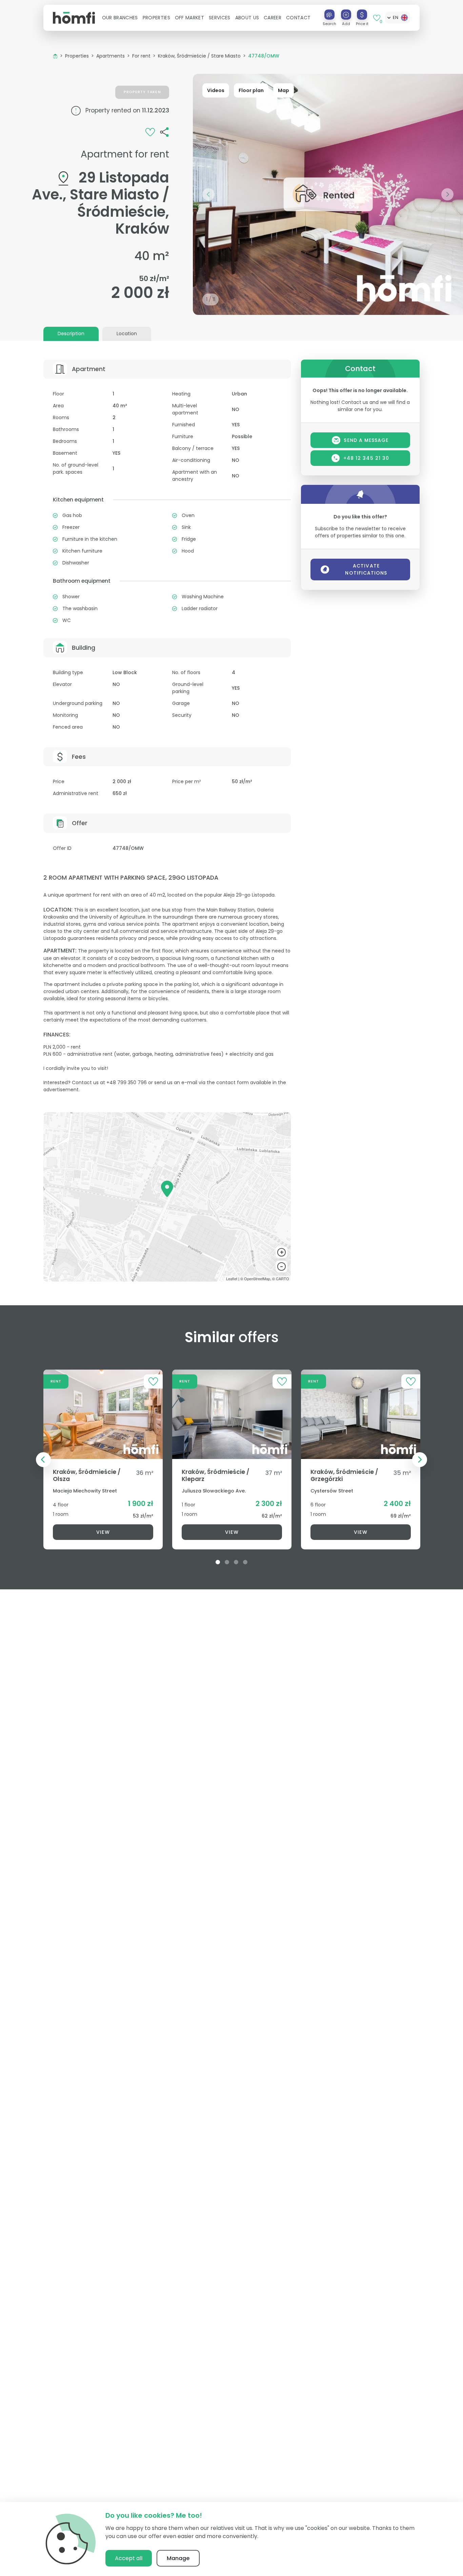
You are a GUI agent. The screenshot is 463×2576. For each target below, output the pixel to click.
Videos (216, 90)
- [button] (282, 1267)
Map (284, 90)
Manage (178, 2558)
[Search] (329, 15)
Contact (298, 18)
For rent (141, 56)
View (103, 1532)
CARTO (283, 1279)
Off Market (189, 18)
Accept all (129, 2558)
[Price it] (362, 15)
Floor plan (251, 90)
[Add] (346, 15)
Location (127, 334)
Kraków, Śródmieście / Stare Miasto (199, 56)
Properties (77, 56)
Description (71, 334)
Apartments (110, 56)
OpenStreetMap (257, 1279)
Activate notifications (366, 569)
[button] (120, 18)
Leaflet (232, 1279)
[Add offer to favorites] (150, 131)
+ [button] (282, 1252)
